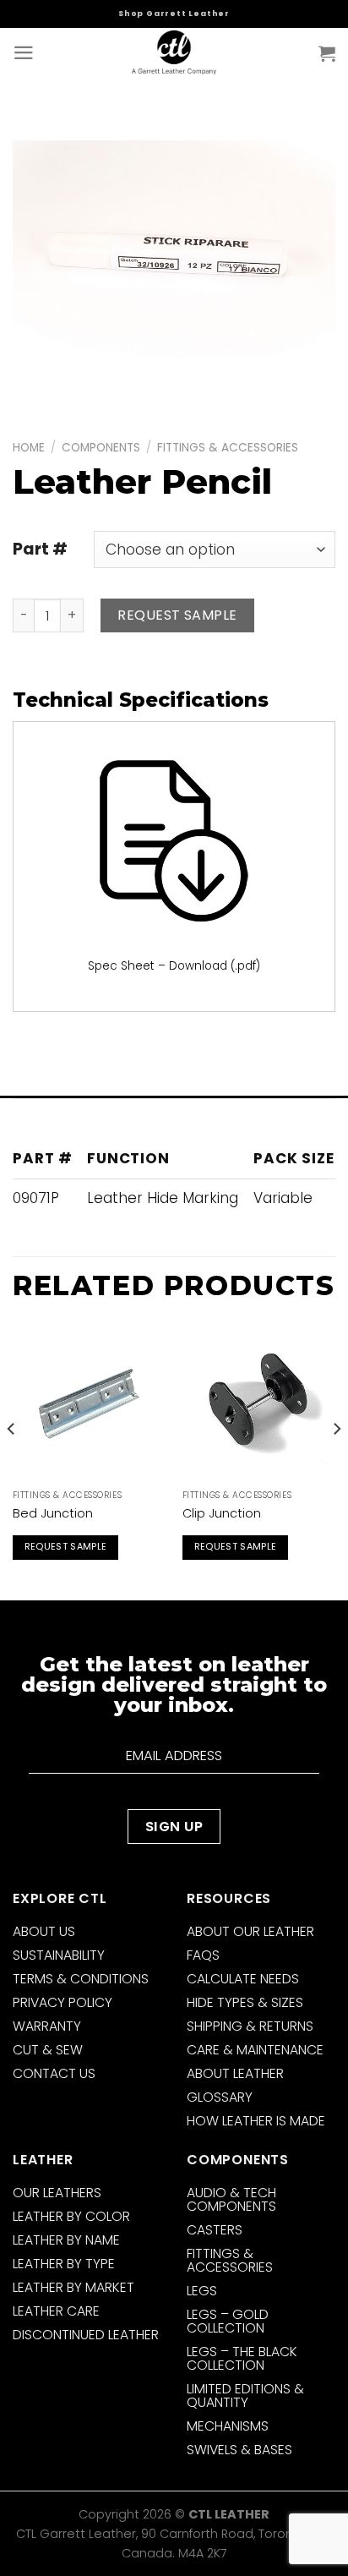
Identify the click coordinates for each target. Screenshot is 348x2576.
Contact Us (54, 2073)
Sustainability (59, 1955)
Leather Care (56, 2311)
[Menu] (24, 53)
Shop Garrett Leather (174, 14)
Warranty (47, 2026)
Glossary (220, 2097)
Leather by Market (73, 2287)
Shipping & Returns (250, 2026)
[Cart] (327, 53)
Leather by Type (64, 2264)
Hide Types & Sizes (245, 2002)
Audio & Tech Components (231, 2199)
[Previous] (12, 1463)
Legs (202, 2291)
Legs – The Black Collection (242, 2358)
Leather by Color (71, 2216)
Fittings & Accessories (228, 448)
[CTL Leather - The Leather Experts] (174, 53)
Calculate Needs (243, 1979)
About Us (44, 1931)
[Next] (336, 1463)
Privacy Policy (63, 2002)
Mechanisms (228, 2426)
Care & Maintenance (255, 2050)
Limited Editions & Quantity (245, 2396)
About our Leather (250, 1931)
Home (29, 448)
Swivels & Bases (239, 2450)
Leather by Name (66, 2240)
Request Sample (177, 615)
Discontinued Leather (86, 2335)
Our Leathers (57, 2193)
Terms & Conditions (81, 1979)
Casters (215, 2230)
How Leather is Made (256, 2121)
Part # (40, 549)
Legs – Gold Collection (228, 2321)
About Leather (235, 2073)
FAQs (203, 1955)
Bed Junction (53, 1514)
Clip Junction (222, 1514)
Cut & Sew (48, 2050)
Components (101, 448)
